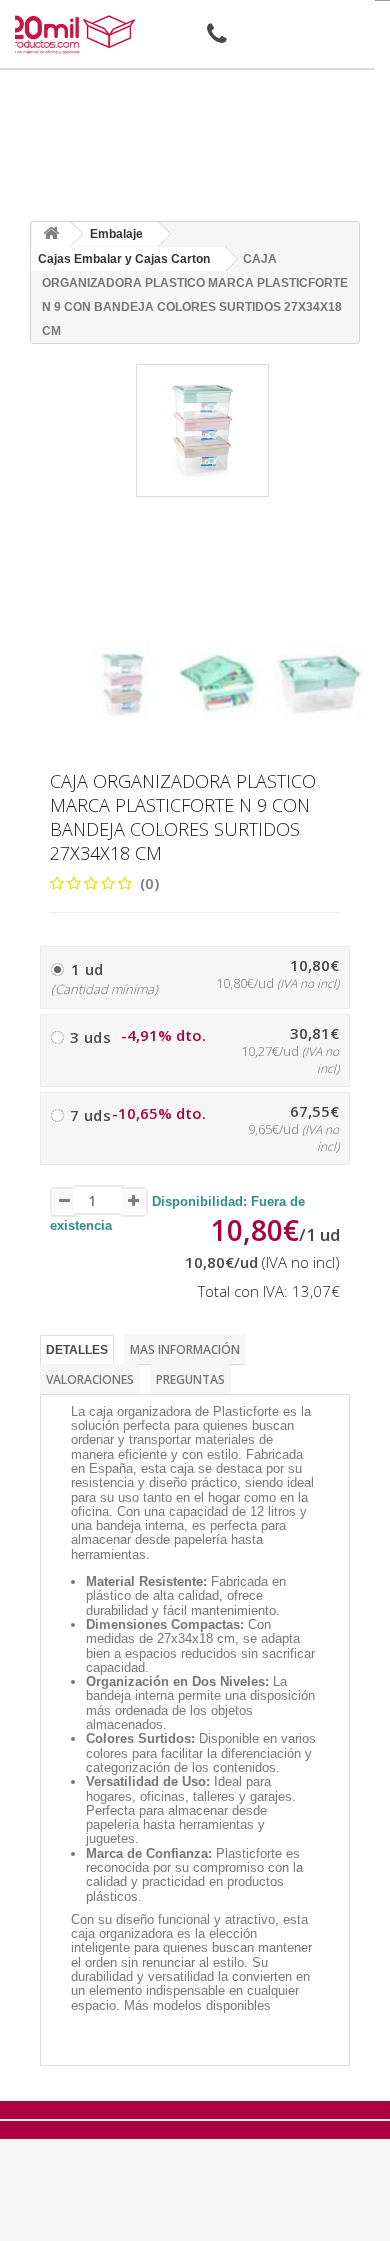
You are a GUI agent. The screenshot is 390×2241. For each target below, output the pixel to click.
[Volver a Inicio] (51, 234)
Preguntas (190, 1379)
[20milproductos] (73, 34)
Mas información (185, 1349)
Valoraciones (90, 1379)
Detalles (77, 1350)
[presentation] (86, 623)
